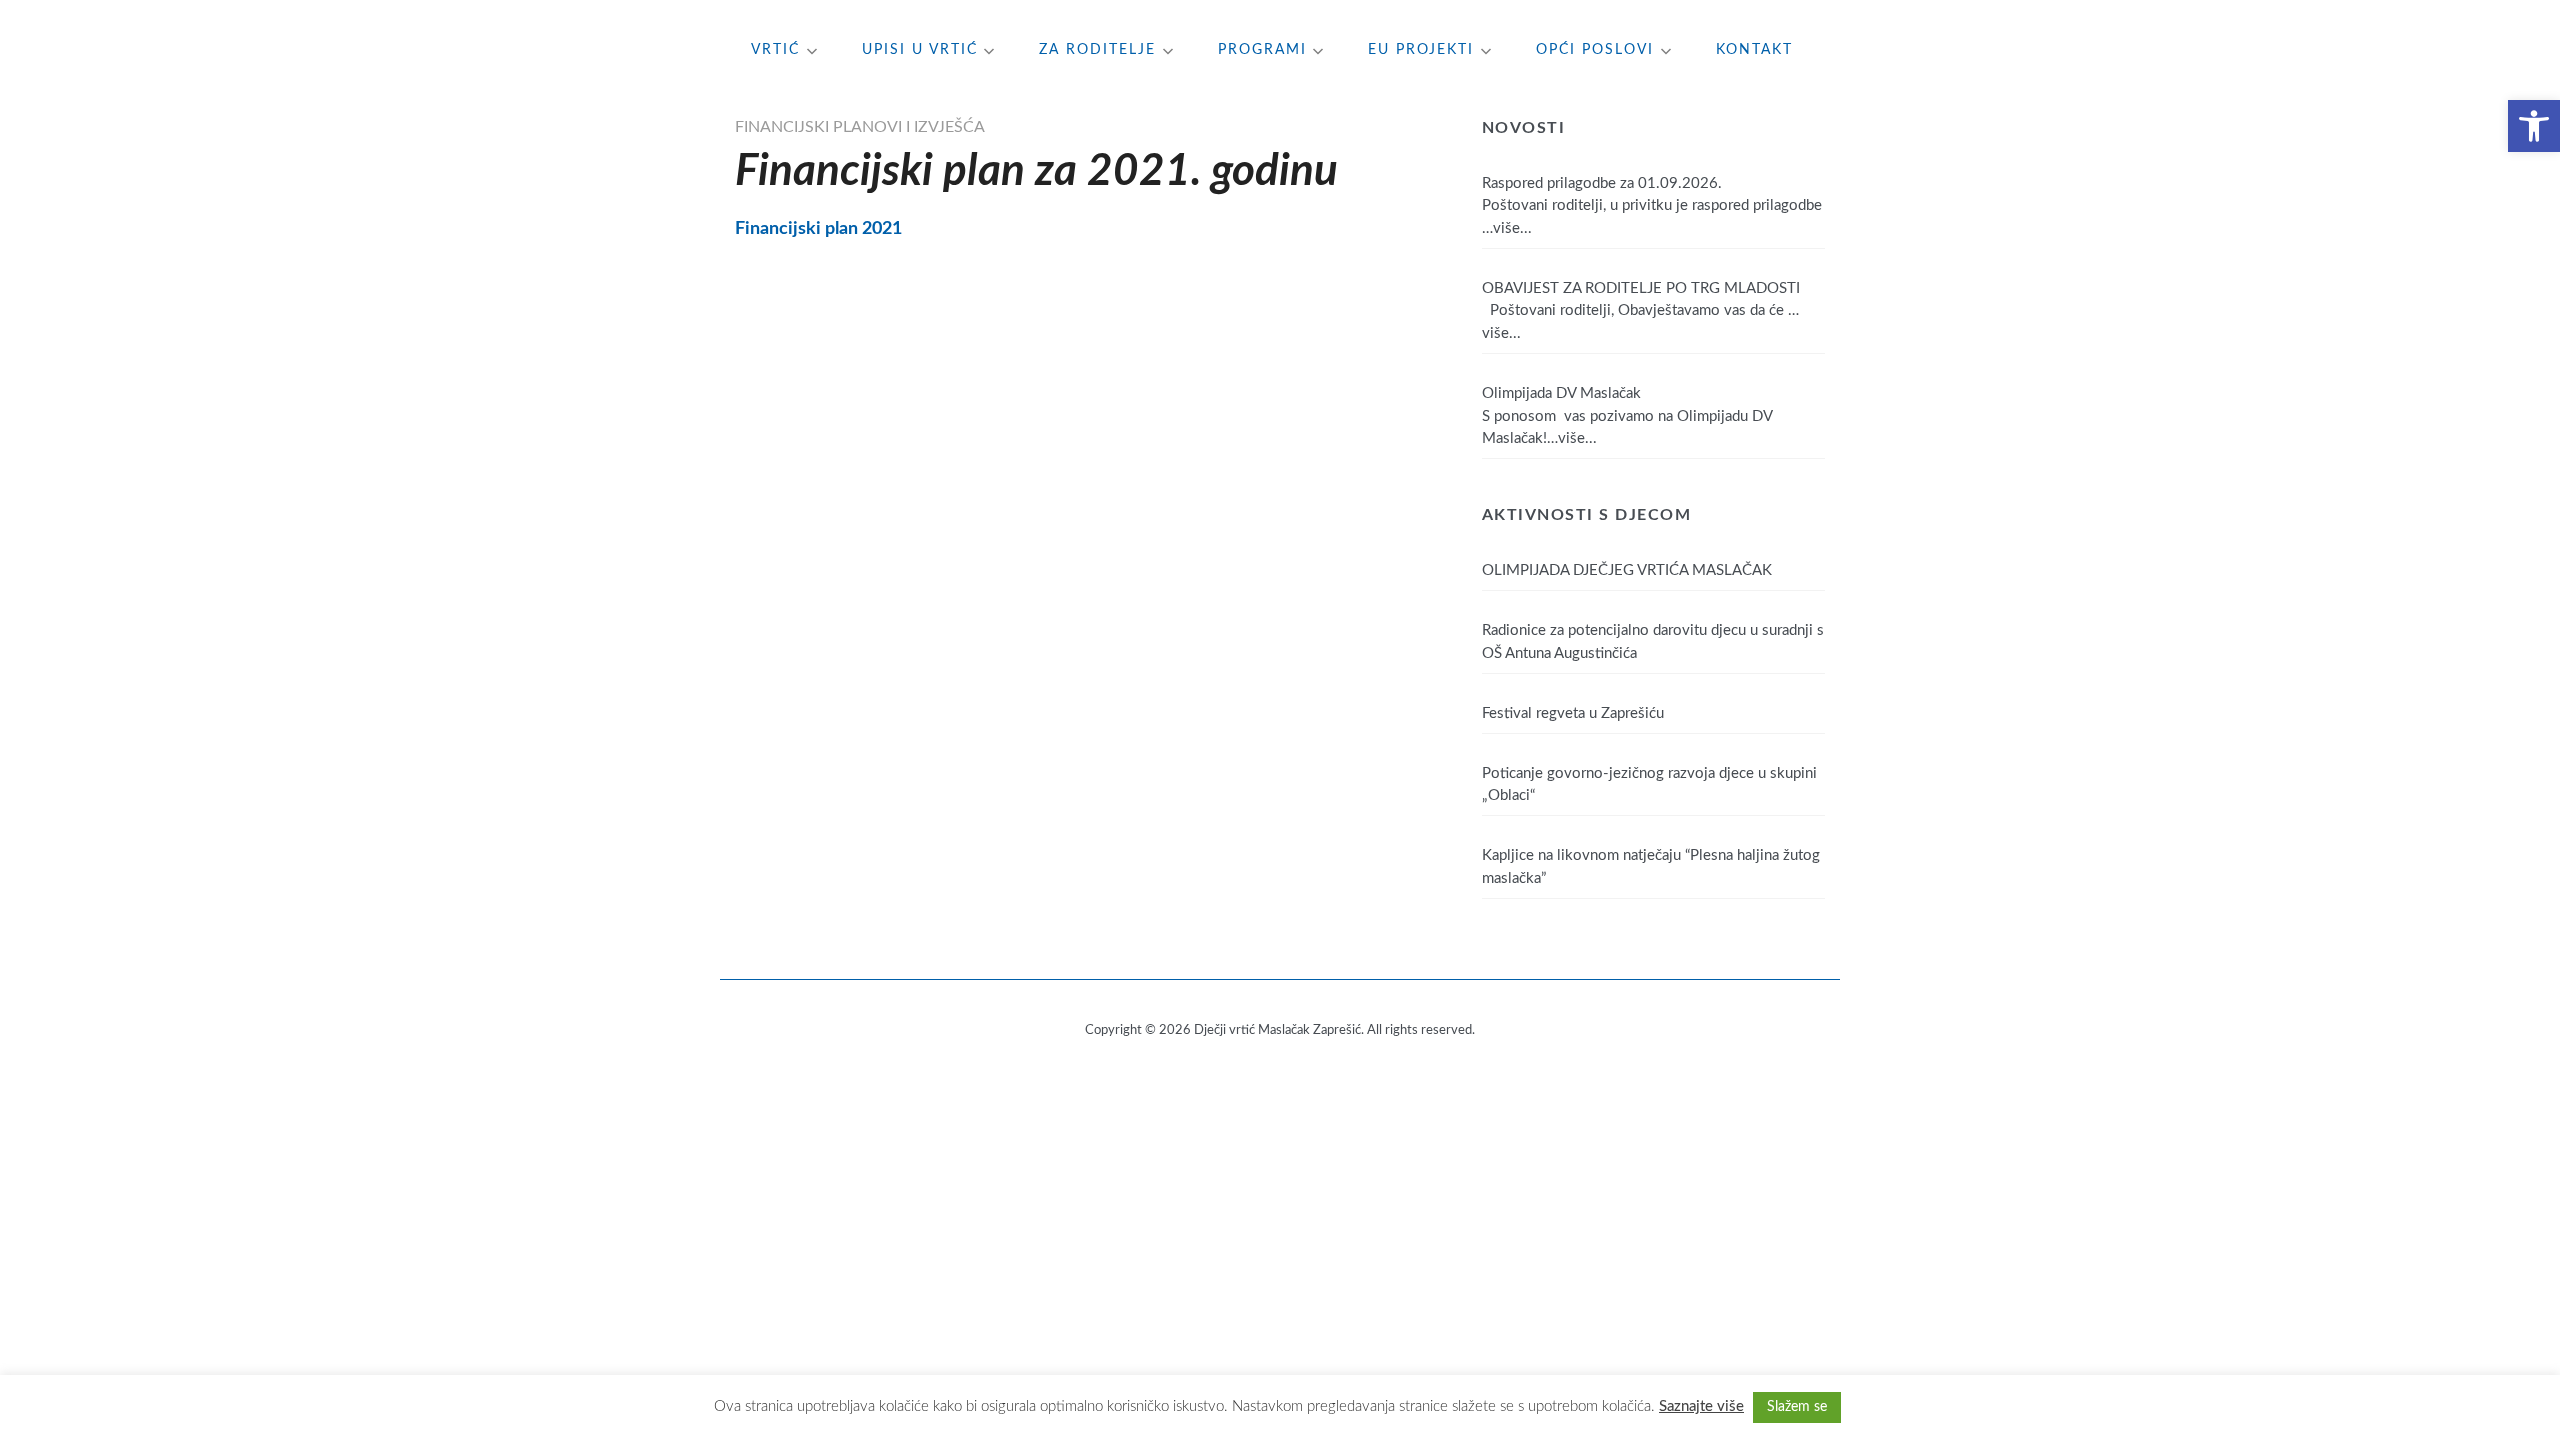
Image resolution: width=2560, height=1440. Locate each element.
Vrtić (775, 50)
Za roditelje (1097, 50)
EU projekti (1421, 50)
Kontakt (1754, 50)
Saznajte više (1701, 1406)
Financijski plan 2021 (818, 228)
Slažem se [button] (1797, 1407)
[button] (2534, 126)
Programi (1262, 50)
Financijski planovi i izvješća (860, 127)
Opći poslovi (1595, 50)
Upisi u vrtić (920, 50)
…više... (1507, 228)
